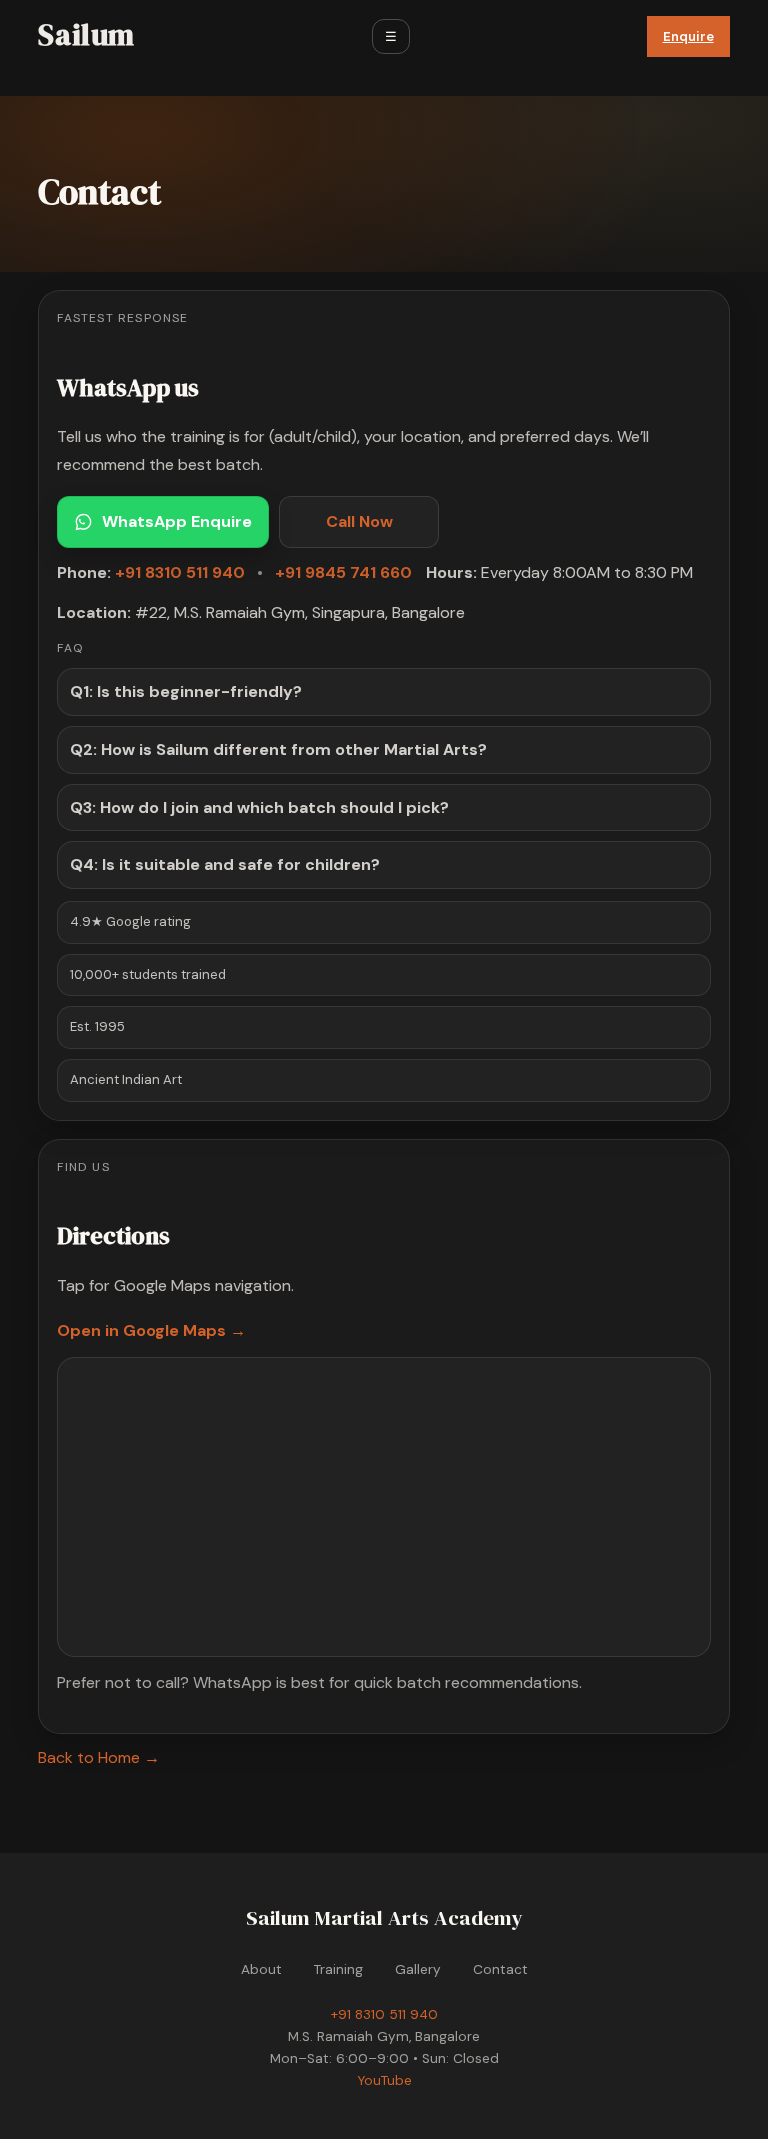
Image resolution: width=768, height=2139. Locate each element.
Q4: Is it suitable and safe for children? (225, 864)
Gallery (418, 1969)
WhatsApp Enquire (177, 521)
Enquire (688, 36)
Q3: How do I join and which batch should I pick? (259, 807)
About (261, 1969)
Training (338, 1969)
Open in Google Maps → (151, 1330)
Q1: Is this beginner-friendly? (186, 691)
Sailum (86, 35)
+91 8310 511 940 (180, 572)
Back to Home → (99, 1757)
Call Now (359, 521)
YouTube (384, 2080)
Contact (500, 1969)
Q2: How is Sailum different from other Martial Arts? (278, 749)
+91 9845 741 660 (343, 572)
